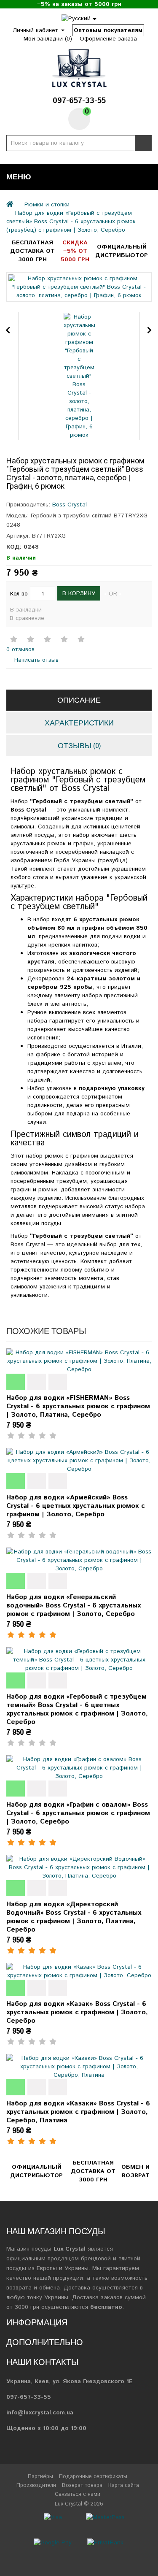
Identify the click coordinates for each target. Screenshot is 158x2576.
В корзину (79, 593)
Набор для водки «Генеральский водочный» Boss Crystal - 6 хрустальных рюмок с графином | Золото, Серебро (74, 1606)
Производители (36, 2485)
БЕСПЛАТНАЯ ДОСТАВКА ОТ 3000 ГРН (32, 251)
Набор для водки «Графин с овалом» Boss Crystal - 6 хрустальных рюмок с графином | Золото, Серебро (78, 1813)
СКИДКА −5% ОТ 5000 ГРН (75, 251)
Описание (79, 700)
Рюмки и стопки (47, 205)
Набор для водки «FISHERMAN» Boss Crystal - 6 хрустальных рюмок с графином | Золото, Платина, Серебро (78, 1406)
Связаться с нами (78, 2494)
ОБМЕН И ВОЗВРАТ (135, 2171)
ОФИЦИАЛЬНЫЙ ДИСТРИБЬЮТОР (122, 251)
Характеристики (79, 723)
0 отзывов (20, 649)
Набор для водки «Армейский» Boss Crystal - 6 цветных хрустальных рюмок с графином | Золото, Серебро (76, 1506)
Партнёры (40, 2477)
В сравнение (27, 618)
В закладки (26, 610)
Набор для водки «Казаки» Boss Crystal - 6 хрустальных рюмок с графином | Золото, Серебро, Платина (78, 2112)
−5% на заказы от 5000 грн (79, 4)
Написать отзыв (35, 660)
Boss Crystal (70, 505)
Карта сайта (124, 2485)
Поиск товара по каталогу (143, 143)
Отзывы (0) (79, 745)
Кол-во (19, 594)
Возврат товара (82, 2485)
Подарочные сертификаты (93, 2477)
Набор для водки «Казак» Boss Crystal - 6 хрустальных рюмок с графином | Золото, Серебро (77, 2012)
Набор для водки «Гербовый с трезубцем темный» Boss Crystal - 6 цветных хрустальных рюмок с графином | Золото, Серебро (77, 1709)
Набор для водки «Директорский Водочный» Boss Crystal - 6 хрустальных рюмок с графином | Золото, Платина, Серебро (74, 1917)
